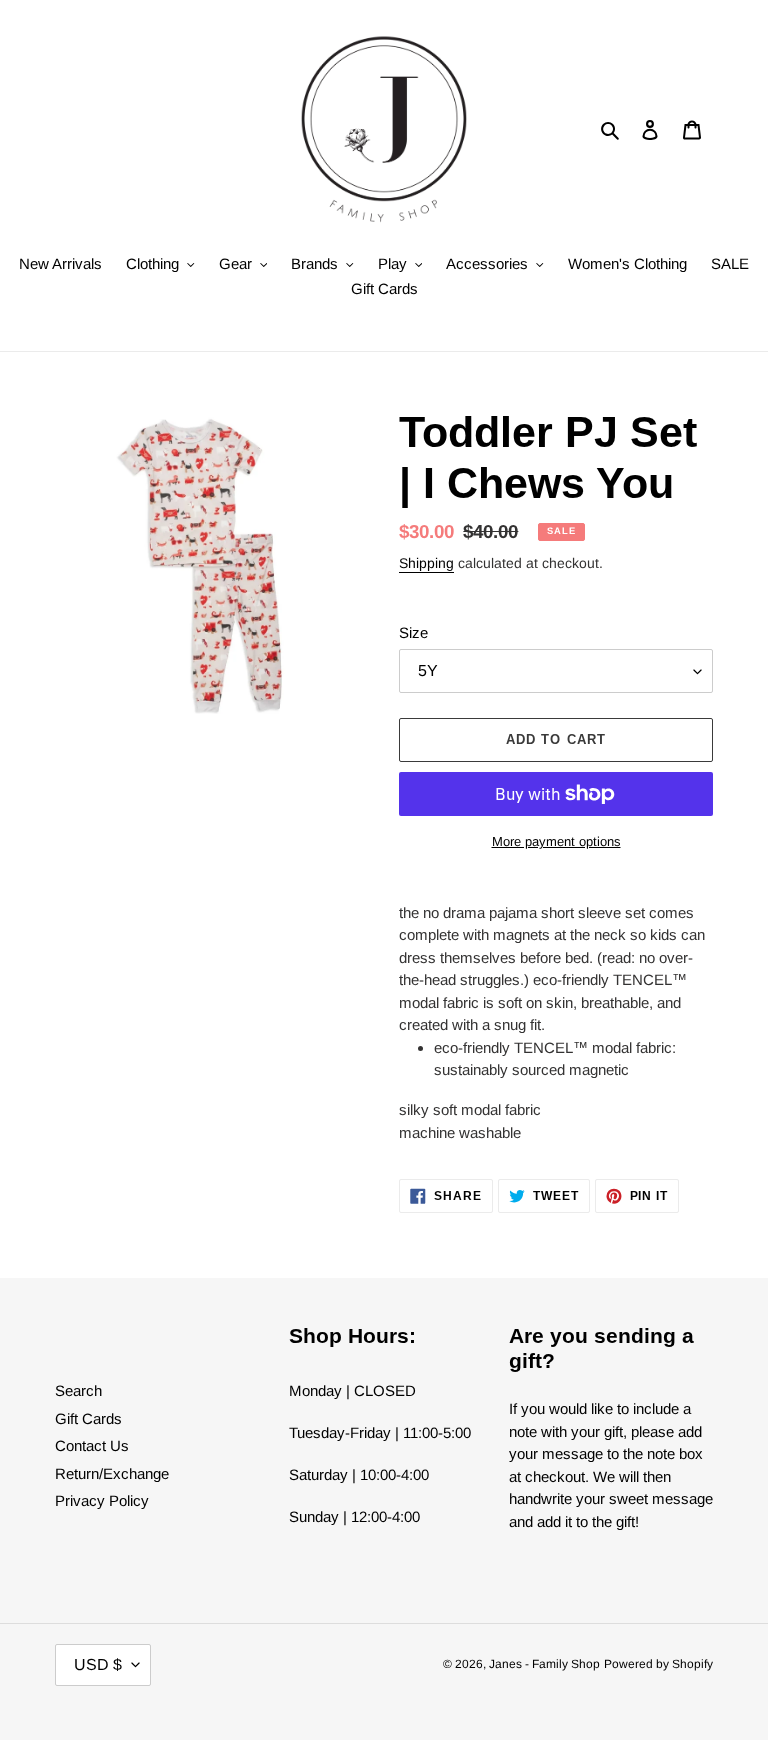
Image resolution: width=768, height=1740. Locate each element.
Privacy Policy (102, 1500)
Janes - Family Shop (544, 1664)
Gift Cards (88, 1418)
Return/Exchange (112, 1473)
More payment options (556, 841)
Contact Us (92, 1445)
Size (413, 632)
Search (78, 1390)
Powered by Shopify (658, 1664)
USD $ (98, 1664)
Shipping (426, 563)
